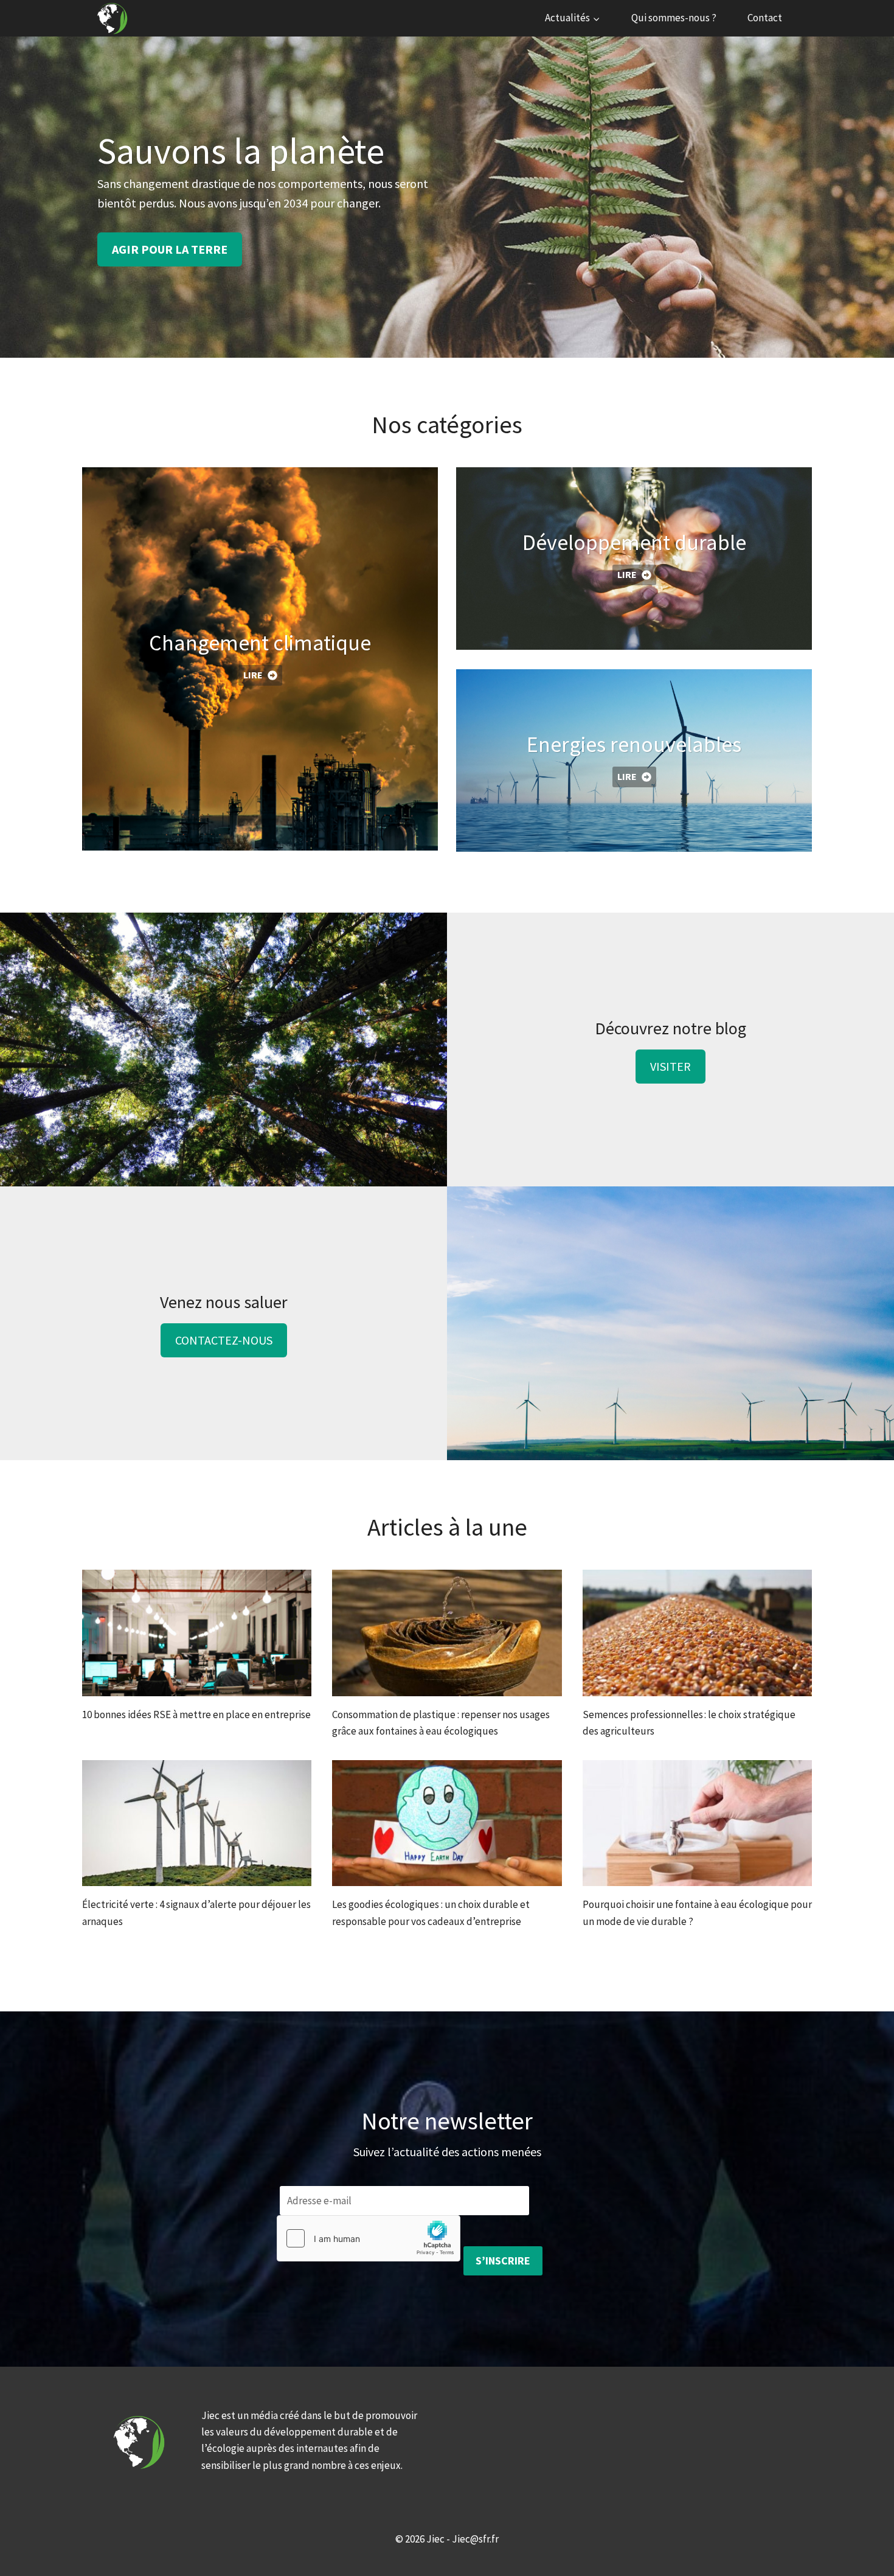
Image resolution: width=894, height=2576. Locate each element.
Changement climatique (260, 643)
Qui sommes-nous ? (674, 18)
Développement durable (634, 542)
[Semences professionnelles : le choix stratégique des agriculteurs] (697, 1633)
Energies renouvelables (634, 744)
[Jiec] (114, 18)
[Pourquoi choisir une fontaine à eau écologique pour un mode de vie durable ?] (697, 1823)
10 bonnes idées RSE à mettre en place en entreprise (196, 1714)
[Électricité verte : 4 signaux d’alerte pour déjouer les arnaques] (197, 1823)
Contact (765, 18)
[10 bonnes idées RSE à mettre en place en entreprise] (197, 1633)
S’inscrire (503, 2261)
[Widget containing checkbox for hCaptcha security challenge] (369, 2238)
